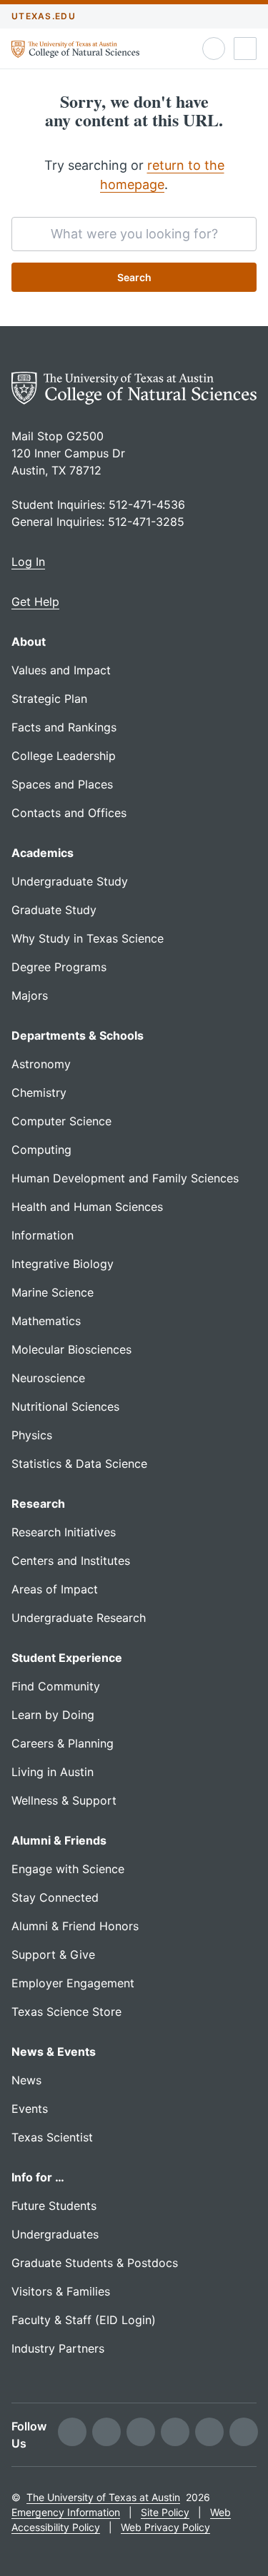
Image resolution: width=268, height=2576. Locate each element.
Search (134, 277)
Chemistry (39, 1092)
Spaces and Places (62, 784)
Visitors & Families (61, 2291)
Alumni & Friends (59, 1840)
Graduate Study (54, 910)
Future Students (54, 2206)
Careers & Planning (63, 1743)
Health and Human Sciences (87, 1207)
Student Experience (67, 1658)
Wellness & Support (64, 1800)
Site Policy (165, 2512)
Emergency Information (66, 2512)
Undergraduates (55, 2234)
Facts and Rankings (64, 727)
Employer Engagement (73, 1983)
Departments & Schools (78, 1035)
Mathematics (46, 1321)
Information (43, 1235)
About (29, 642)
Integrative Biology (63, 1264)
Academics (43, 853)
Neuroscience (48, 1378)
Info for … (38, 2177)
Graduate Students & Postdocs (95, 2263)
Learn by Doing (53, 1715)
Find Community (56, 1686)
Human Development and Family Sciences (125, 1178)
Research (38, 1503)
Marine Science (53, 1292)
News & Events (54, 2052)
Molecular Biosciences (71, 1349)
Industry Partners (58, 2348)
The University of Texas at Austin (103, 2497)
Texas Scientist (52, 2137)
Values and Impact (61, 670)
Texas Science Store (66, 2012)
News (26, 2080)
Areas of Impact (55, 1589)
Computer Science (61, 1121)
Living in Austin (53, 1772)
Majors (30, 995)
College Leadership (64, 756)
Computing (41, 1150)
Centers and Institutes (71, 1561)
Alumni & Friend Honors (75, 1926)
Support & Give (53, 1954)
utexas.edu (44, 16)
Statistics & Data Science (79, 1464)
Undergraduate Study (70, 881)
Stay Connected (55, 1897)
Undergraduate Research (79, 1618)
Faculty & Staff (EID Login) (84, 2320)
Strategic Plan (49, 699)
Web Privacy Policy (165, 2527)
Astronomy (41, 1064)
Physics (32, 1435)
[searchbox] (134, 234)
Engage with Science (68, 1869)
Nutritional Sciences (65, 1406)
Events (30, 2109)
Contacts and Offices (69, 813)
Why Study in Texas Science (88, 938)
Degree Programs (59, 967)
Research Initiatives (64, 1532)
